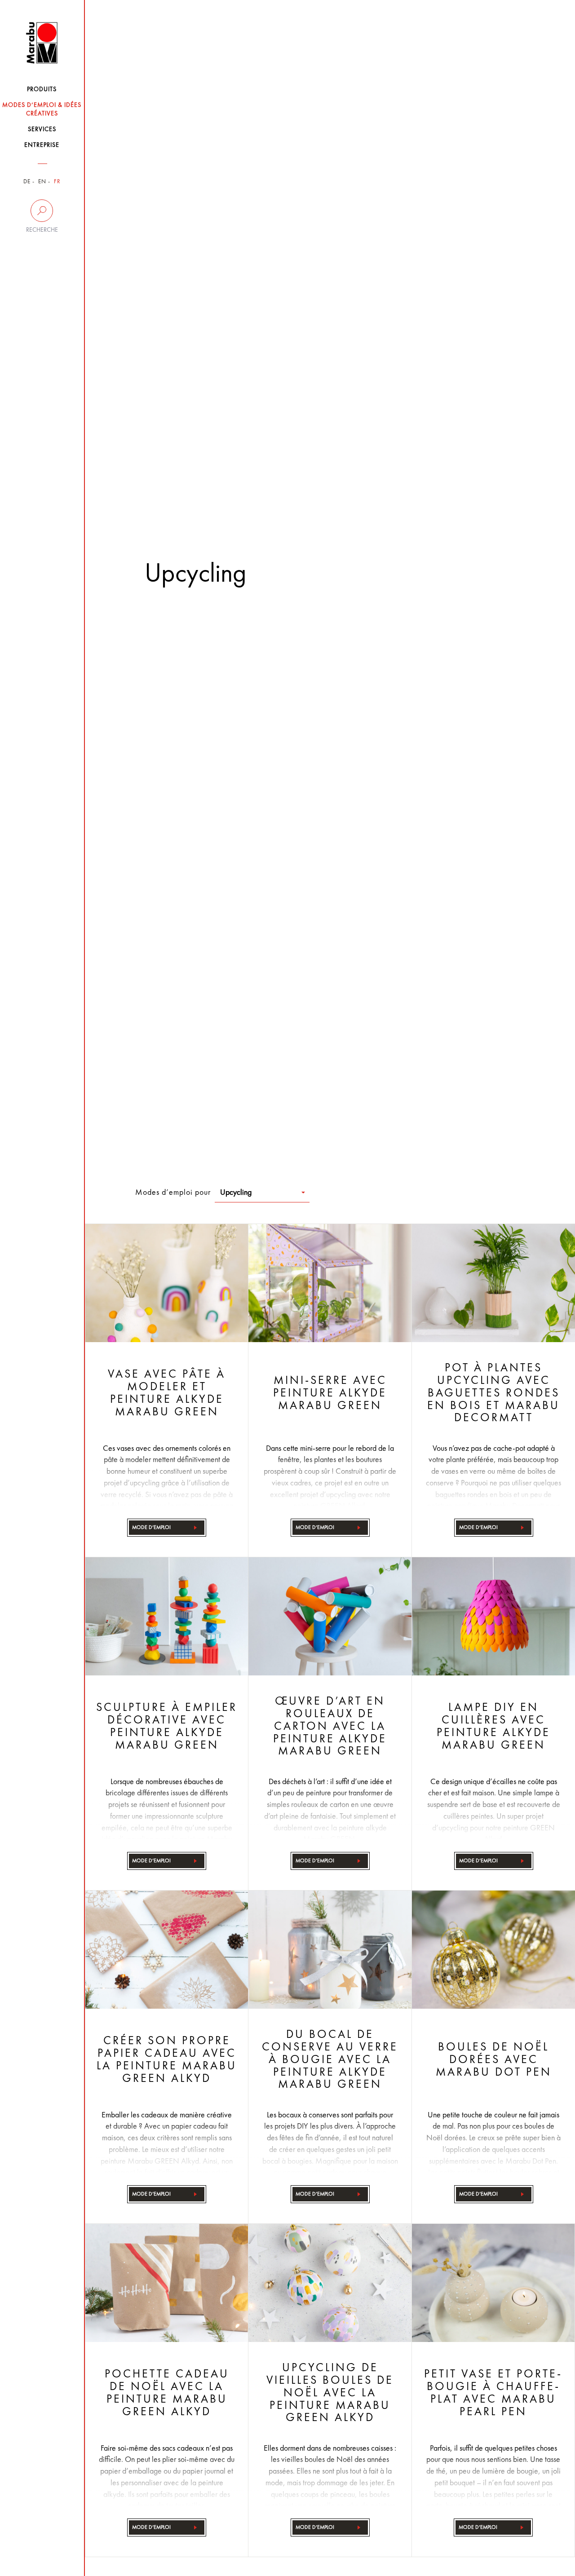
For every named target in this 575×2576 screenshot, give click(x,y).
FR (57, 182)
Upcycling (236, 1193)
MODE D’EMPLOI (151, 1528)
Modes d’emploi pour (173, 1193)
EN (42, 182)
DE (27, 182)
